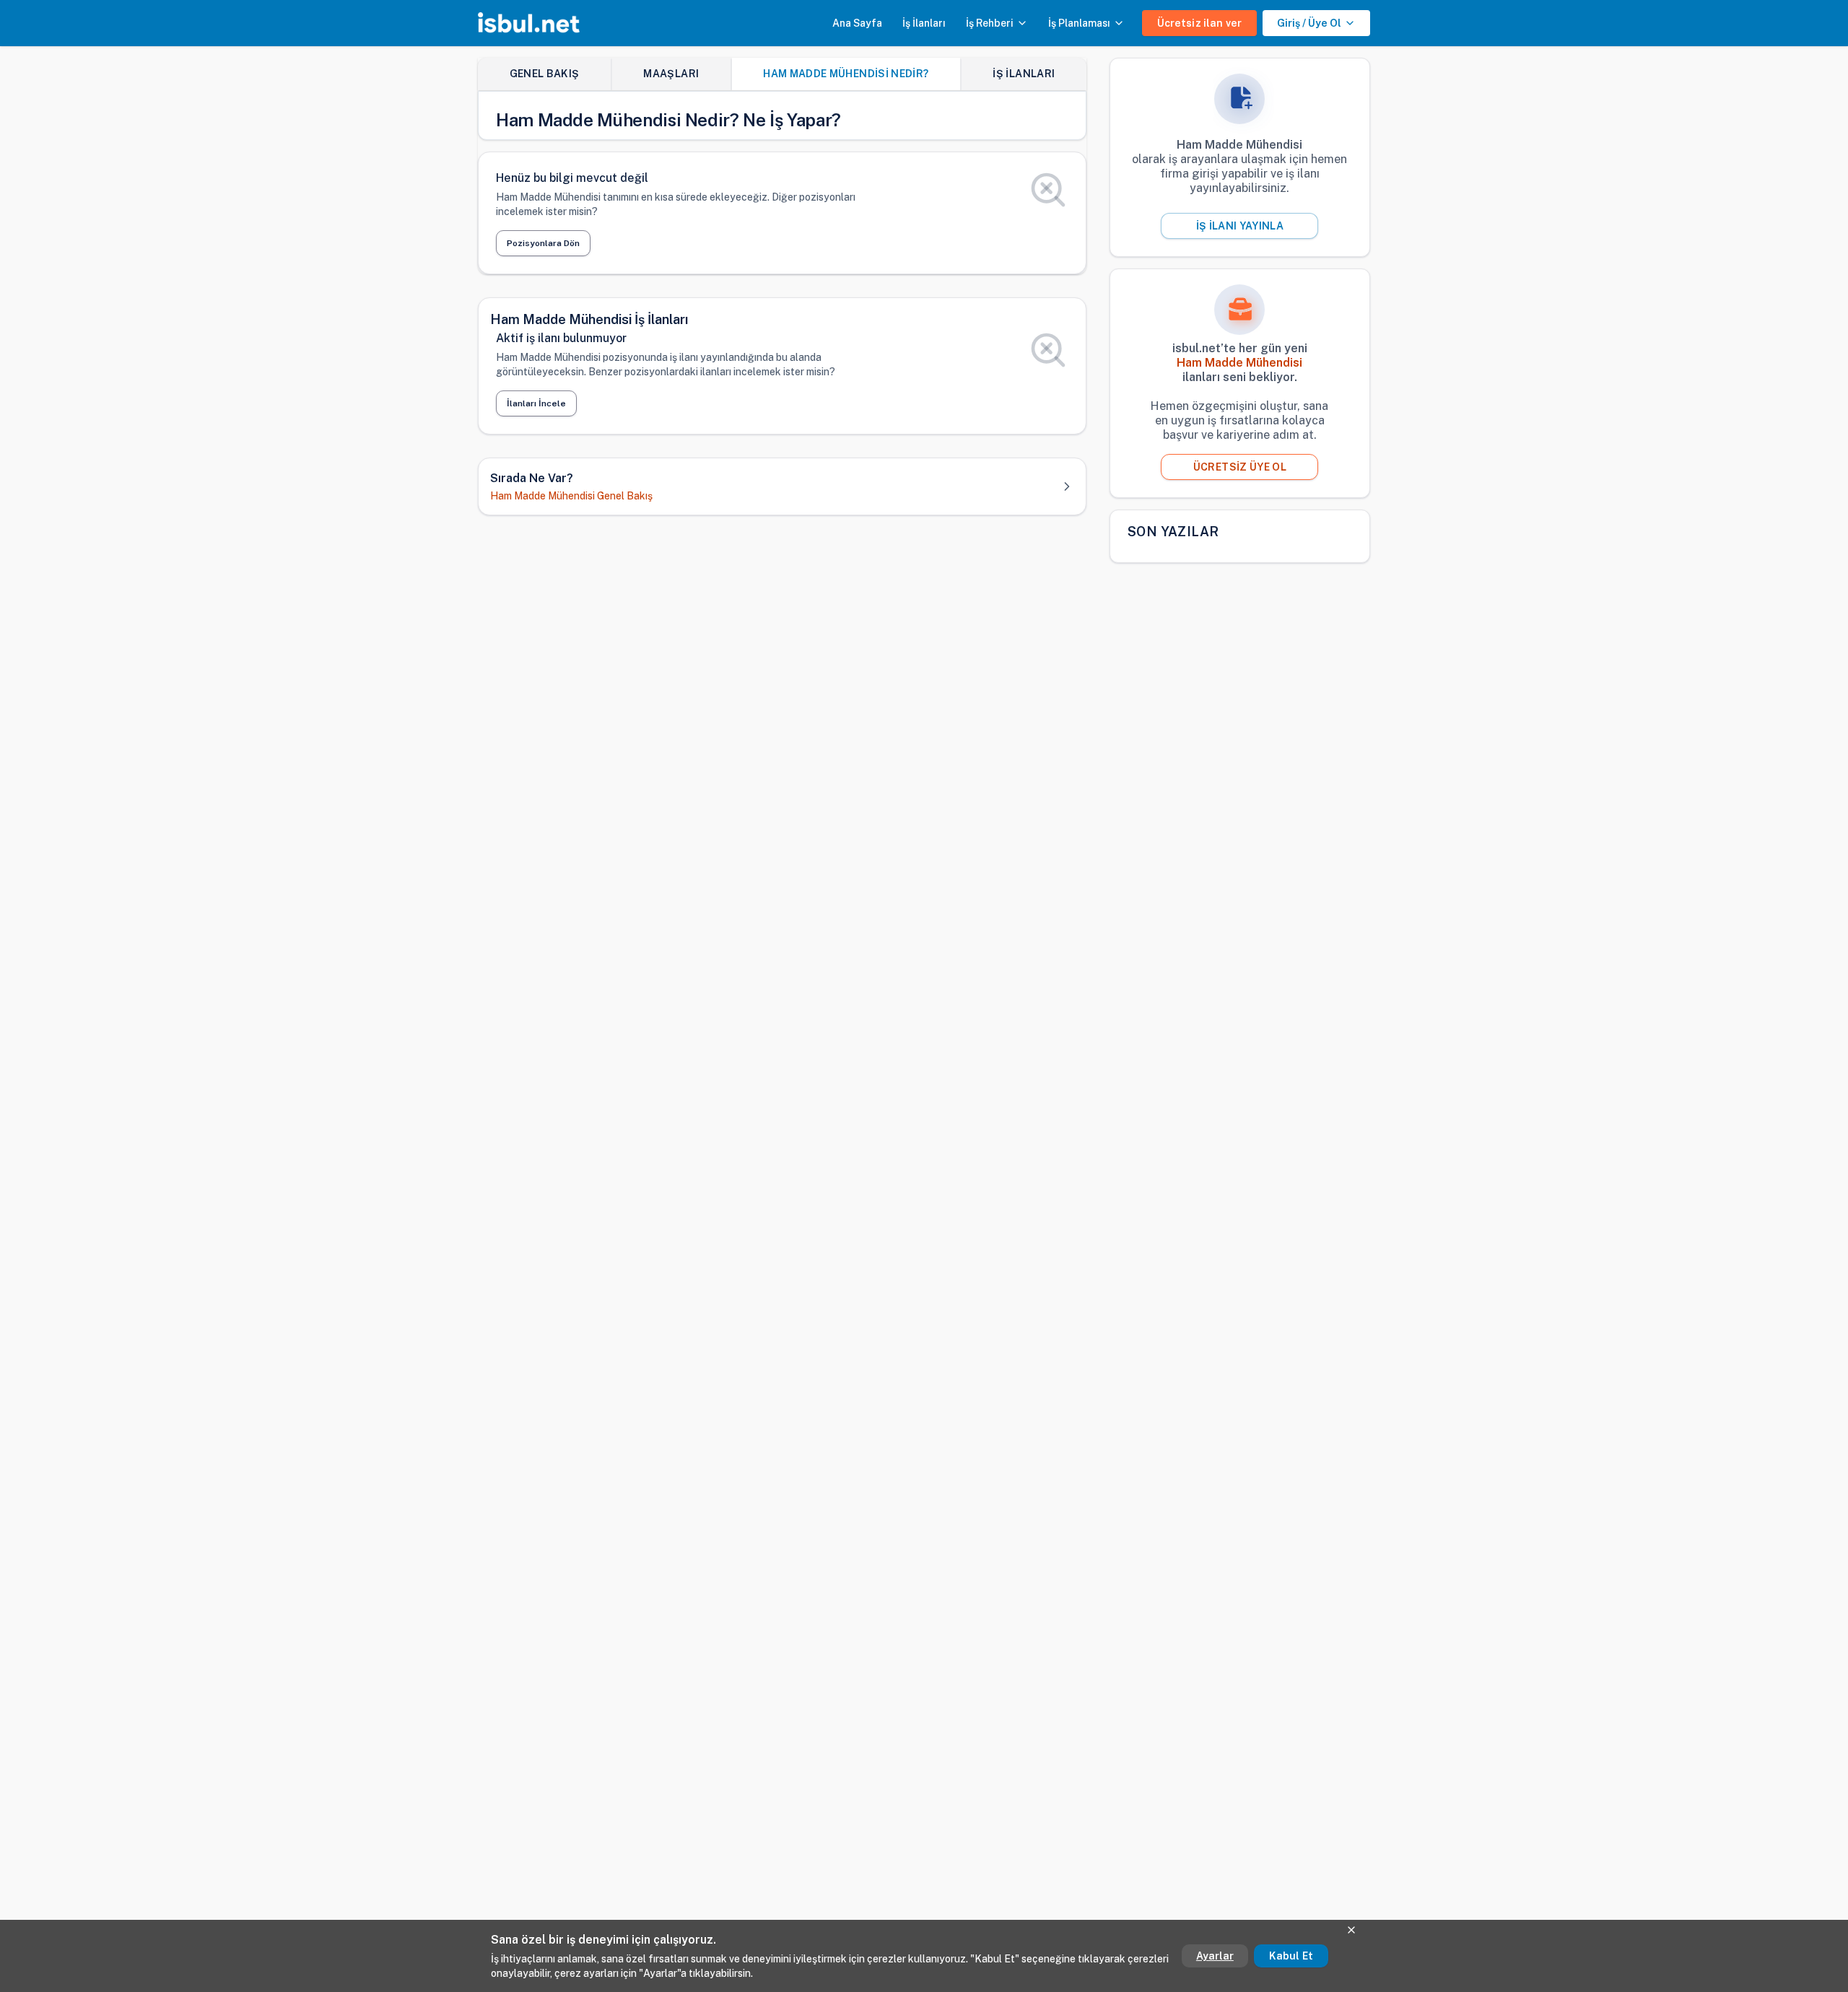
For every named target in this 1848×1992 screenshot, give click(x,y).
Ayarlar (1215, 1956)
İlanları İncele (536, 403)
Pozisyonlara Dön (543, 243)
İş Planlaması (1079, 23)
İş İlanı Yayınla (1240, 226)
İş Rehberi (990, 23)
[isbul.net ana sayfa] (529, 23)
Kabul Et (1291, 1956)
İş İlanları (924, 23)
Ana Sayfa (857, 23)
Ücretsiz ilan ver (1199, 23)
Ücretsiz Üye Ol (1240, 467)
